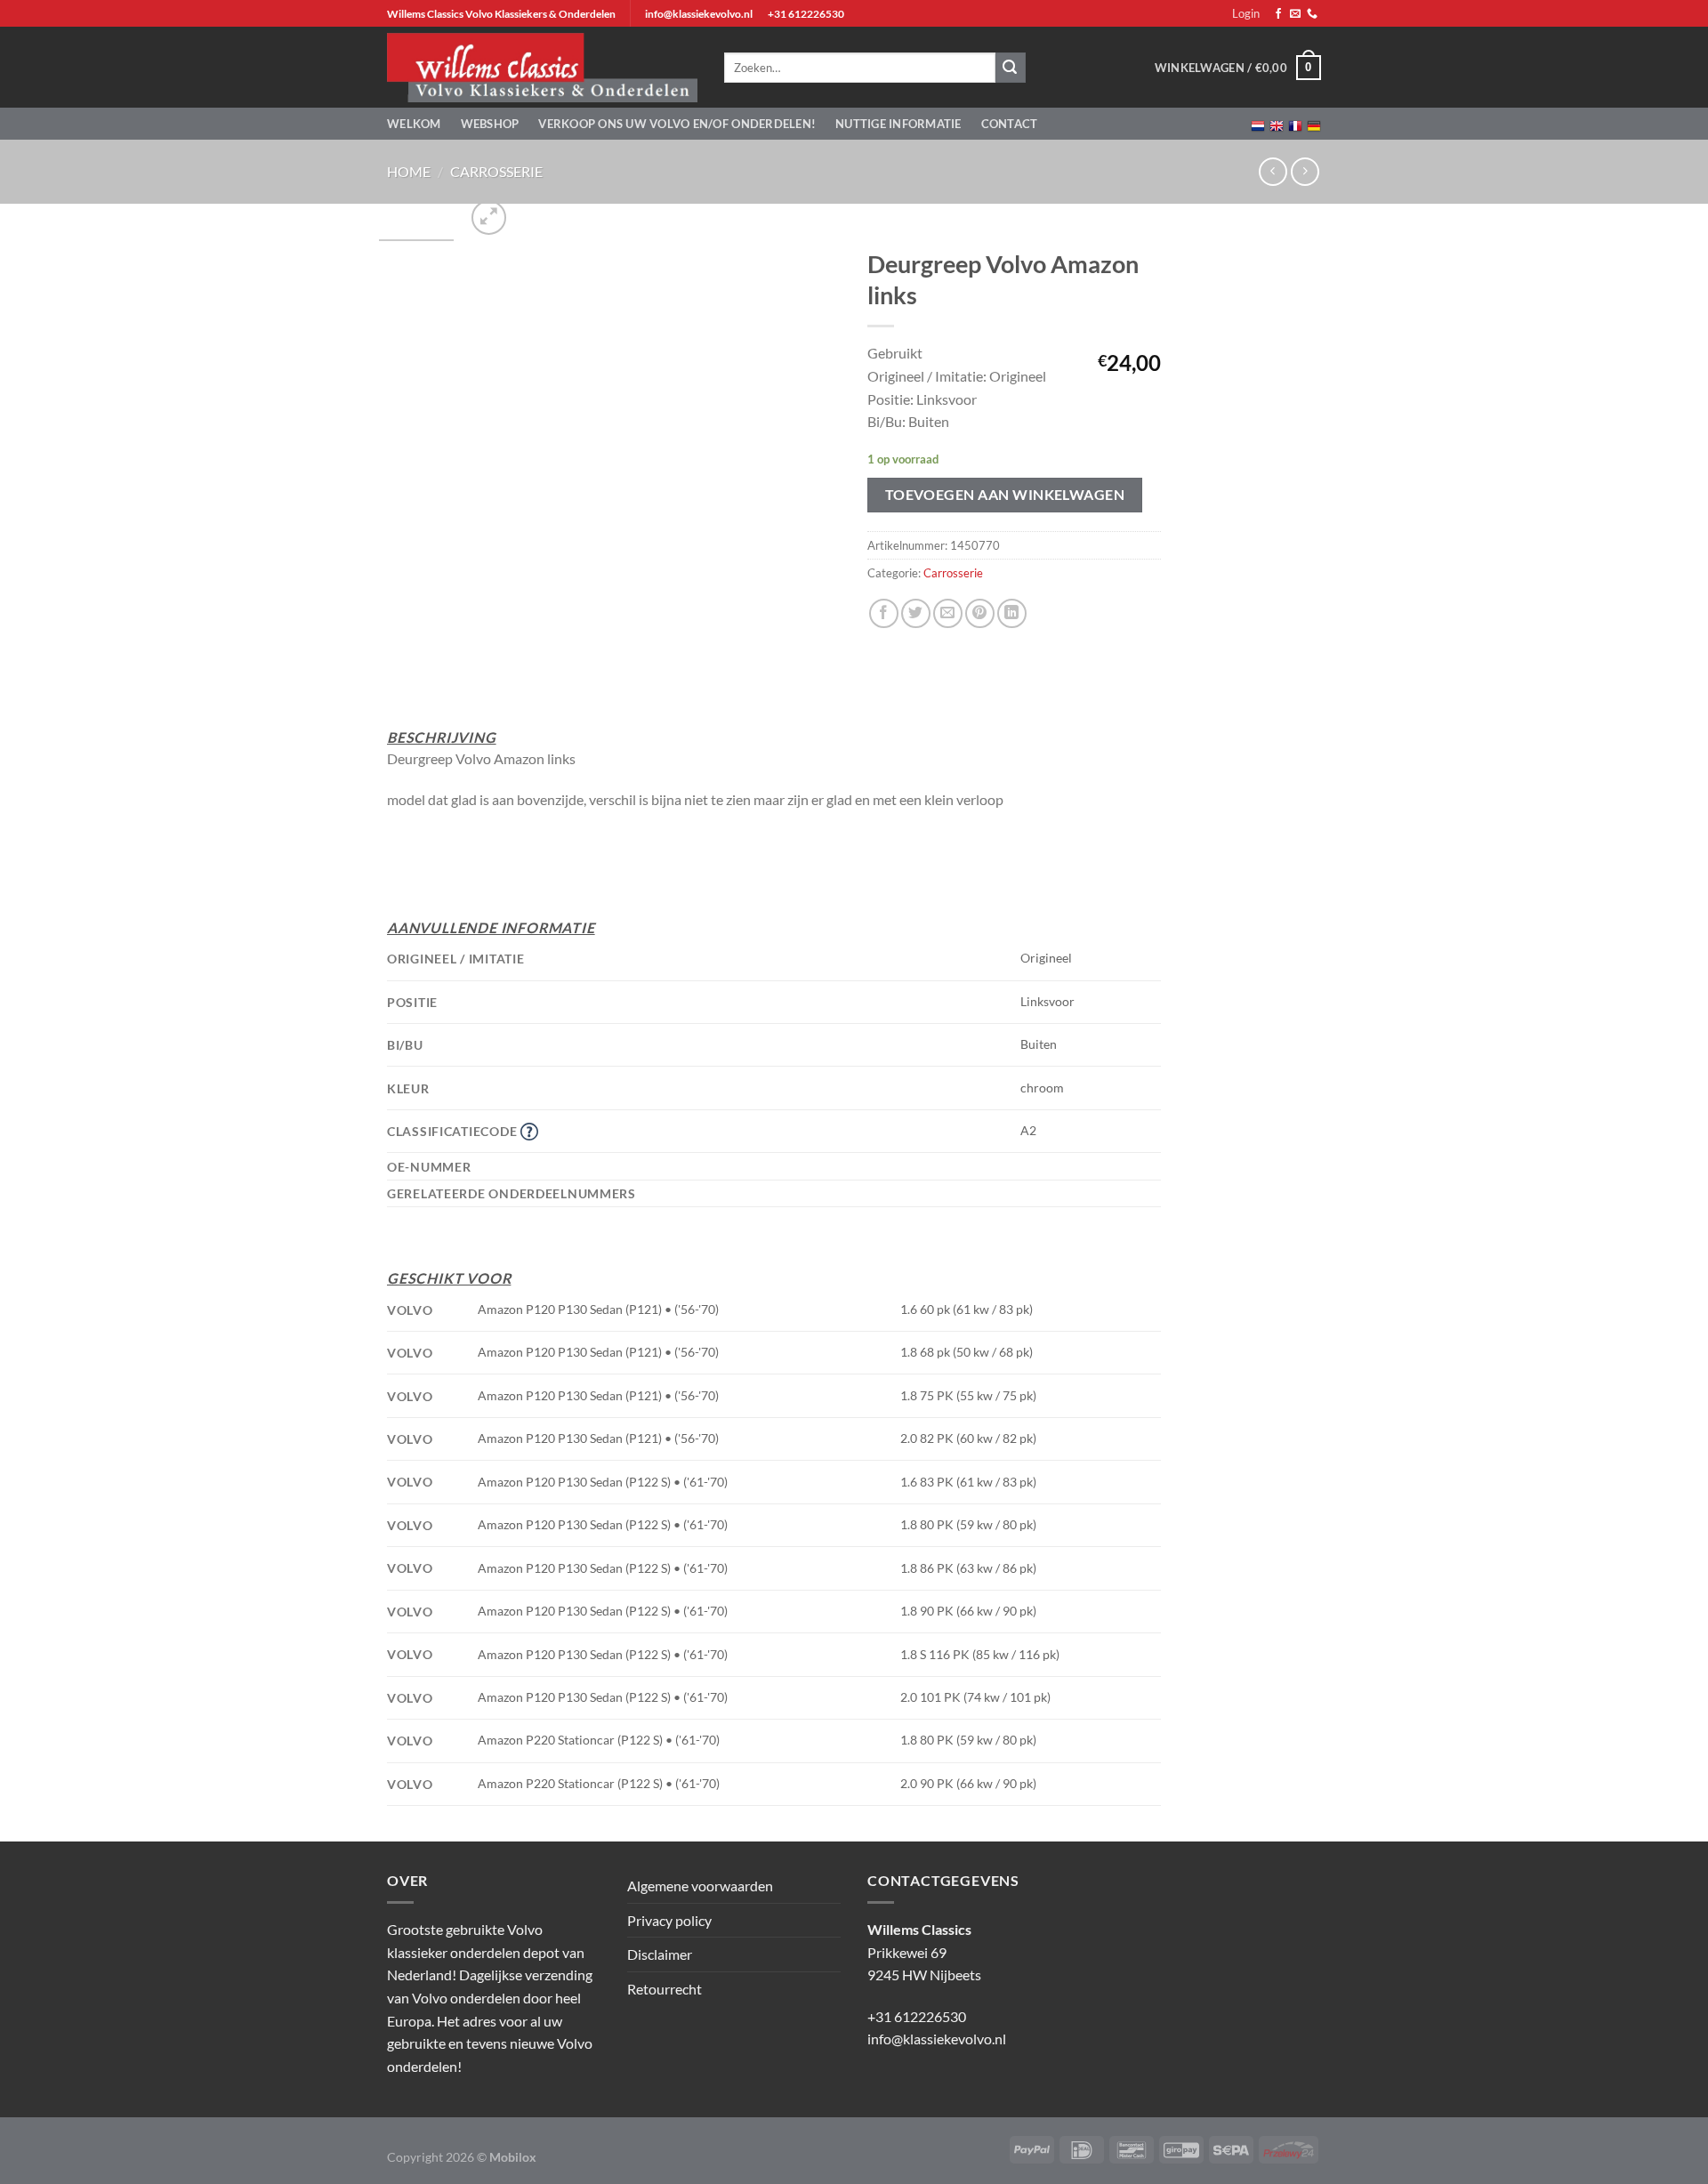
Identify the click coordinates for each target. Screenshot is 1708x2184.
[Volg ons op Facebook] (1278, 14)
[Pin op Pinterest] (980, 613)
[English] (1277, 124)
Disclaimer (660, 1954)
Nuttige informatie (898, 124)
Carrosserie (496, 171)
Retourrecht (665, 1989)
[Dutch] (1258, 124)
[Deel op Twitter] (916, 613)
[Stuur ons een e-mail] (1295, 14)
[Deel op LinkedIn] (1012, 613)
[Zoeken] (1011, 68)
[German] (1314, 124)
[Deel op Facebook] (884, 613)
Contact (1010, 124)
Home (409, 171)
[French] (1295, 124)
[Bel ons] (1312, 14)
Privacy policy (669, 1920)
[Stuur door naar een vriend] (948, 613)
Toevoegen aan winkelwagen (1005, 495)
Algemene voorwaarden (700, 1886)
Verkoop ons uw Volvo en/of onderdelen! (677, 124)
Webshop (490, 124)
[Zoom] (489, 218)
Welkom (414, 124)
